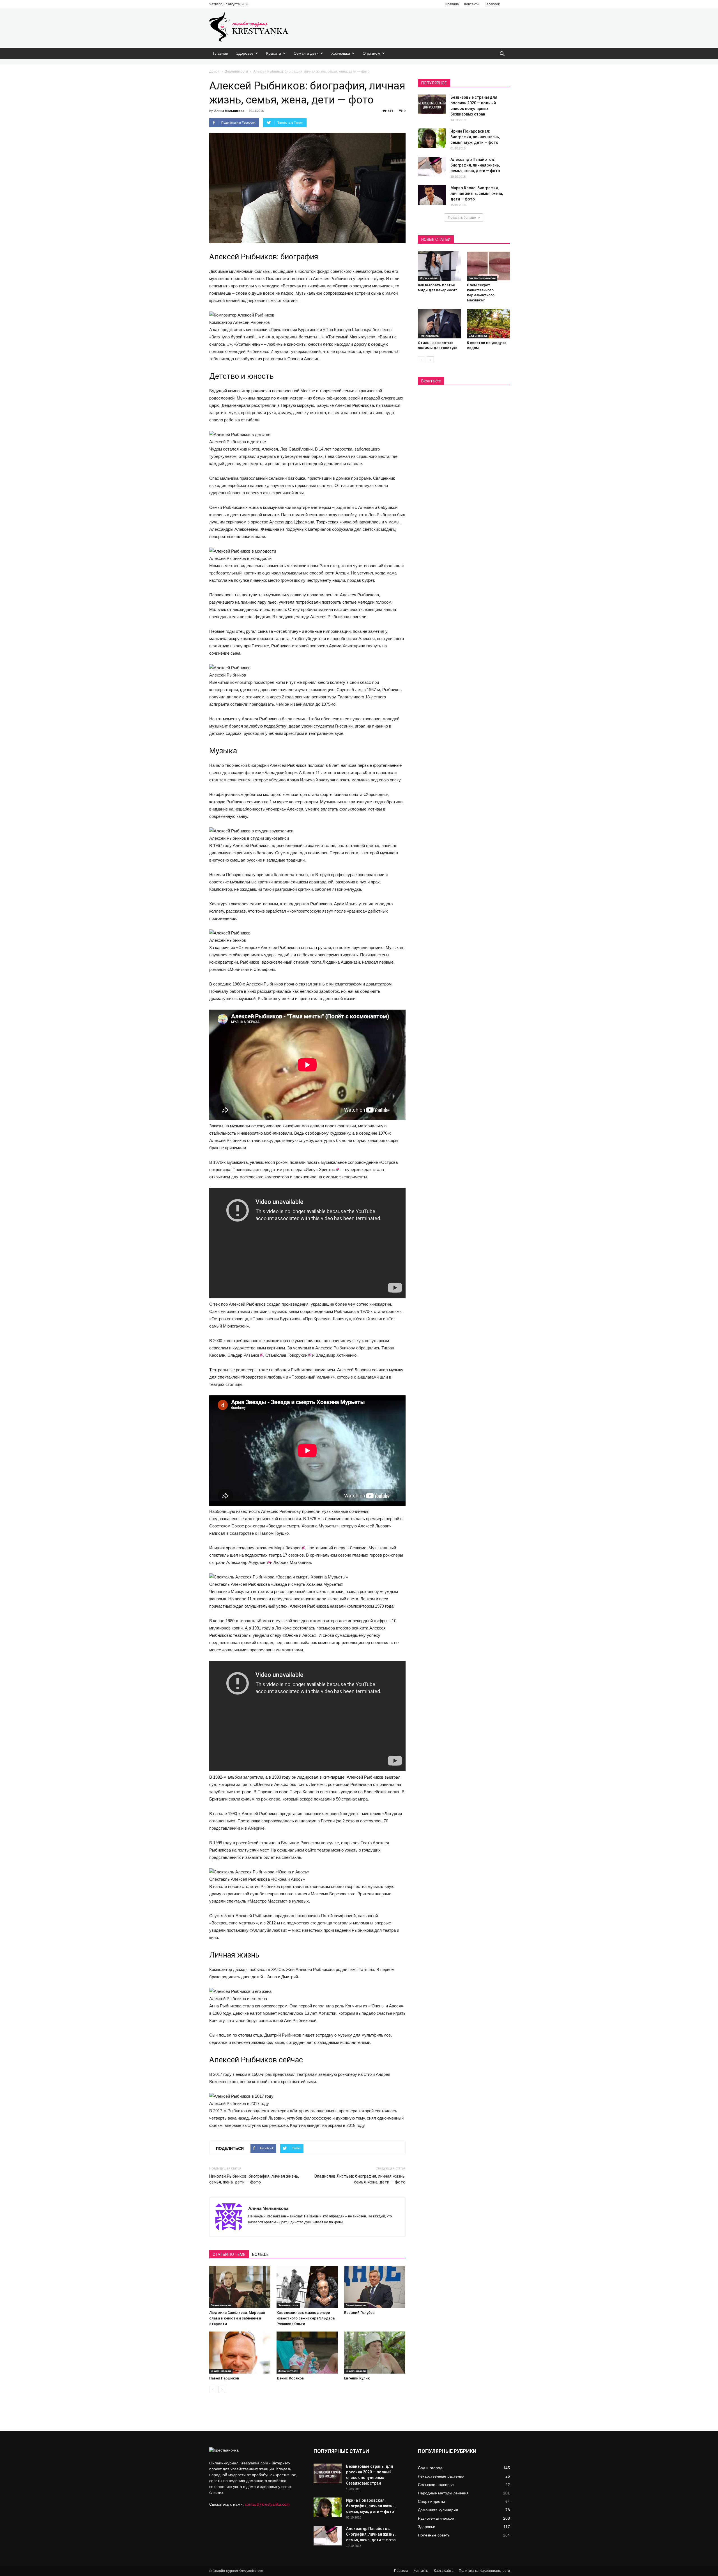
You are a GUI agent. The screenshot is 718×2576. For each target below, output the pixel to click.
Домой (214, 71)
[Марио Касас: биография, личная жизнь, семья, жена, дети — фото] (432, 195)
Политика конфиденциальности (484, 2571)
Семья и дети (306, 53)
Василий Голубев (359, 2313)
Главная (221, 53)
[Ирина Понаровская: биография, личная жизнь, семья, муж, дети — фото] (432, 138)
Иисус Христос (320, 1170)
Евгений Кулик (357, 2378)
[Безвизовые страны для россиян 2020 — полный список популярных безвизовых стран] (432, 104)
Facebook (492, 4)
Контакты (472, 4)
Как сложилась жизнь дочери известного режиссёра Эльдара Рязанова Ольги (306, 2318)
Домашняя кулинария (438, 2510)
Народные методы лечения (443, 2493)
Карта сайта (444, 2571)
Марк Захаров (288, 1548)
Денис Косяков (290, 2378)
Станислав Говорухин (286, 1355)
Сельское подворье (436, 2485)
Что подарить (429, 336)
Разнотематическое (436, 2518)
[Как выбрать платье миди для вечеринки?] (439, 266)
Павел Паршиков (224, 2378)
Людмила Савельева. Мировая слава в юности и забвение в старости (237, 2318)
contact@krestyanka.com (267, 2504)
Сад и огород (478, 336)
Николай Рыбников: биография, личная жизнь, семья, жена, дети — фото (254, 2179)
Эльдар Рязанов (243, 1355)
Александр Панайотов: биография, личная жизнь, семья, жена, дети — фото (475, 165)
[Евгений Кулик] (375, 2353)
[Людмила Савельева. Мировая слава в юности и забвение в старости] (240, 2287)
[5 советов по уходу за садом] (489, 324)
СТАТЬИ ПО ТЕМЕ (229, 2254)
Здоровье (245, 53)
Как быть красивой (482, 278)
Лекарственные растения (441, 2476)
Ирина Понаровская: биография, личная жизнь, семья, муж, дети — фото (475, 137)
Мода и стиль (429, 278)
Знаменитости (236, 71)
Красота (274, 53)
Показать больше (462, 218)
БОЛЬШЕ (260, 2254)
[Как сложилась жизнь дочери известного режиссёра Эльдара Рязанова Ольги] (307, 2287)
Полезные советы (434, 2535)
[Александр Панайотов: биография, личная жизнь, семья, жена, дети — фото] (432, 167)
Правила (452, 4)
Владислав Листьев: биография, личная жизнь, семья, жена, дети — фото (360, 2179)
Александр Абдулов (246, 1562)
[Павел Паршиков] (240, 2353)
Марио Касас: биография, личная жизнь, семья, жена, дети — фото (477, 193)
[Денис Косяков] (307, 2353)
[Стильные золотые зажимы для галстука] (439, 324)
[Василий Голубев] (375, 2287)
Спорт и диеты (431, 2501)
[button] (502, 54)
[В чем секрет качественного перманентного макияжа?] (489, 266)
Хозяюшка (341, 53)
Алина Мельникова (229, 111)
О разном (371, 53)
